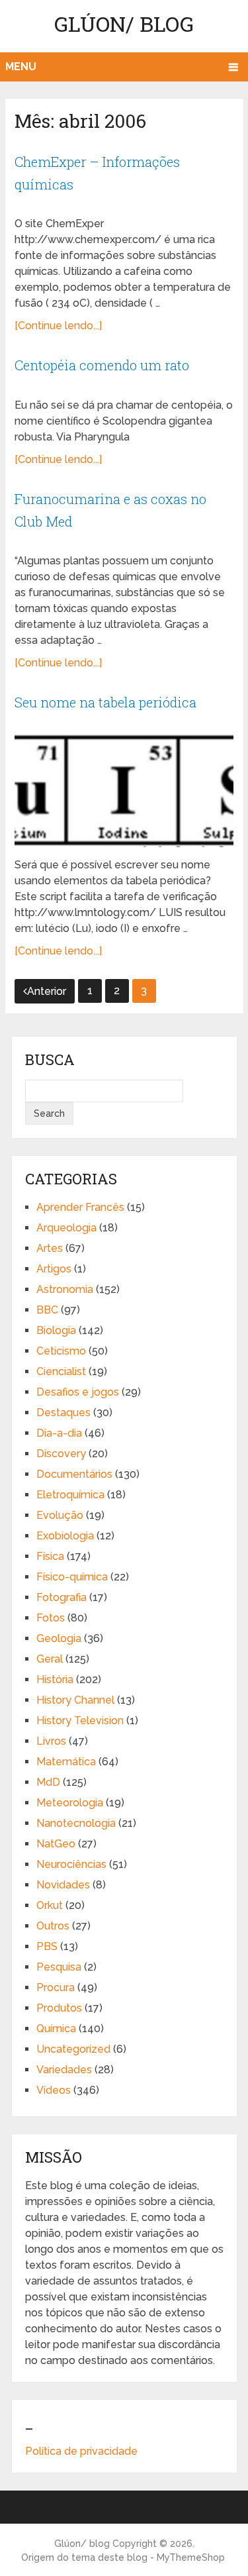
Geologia (59, 1638)
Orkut (50, 1905)
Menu (21, 67)
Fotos (51, 1618)
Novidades (63, 1885)
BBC (47, 1310)
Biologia (56, 1330)
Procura (56, 1987)
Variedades (64, 2070)
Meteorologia (70, 1803)
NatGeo (56, 1844)
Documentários (74, 1474)
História (55, 1679)
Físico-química (72, 1577)
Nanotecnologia (76, 1823)
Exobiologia (65, 1536)
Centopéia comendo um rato (102, 365)
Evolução (60, 1515)
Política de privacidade (81, 2451)
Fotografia (62, 1597)
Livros (51, 1741)
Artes (50, 1248)
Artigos (54, 1269)
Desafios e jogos (78, 1392)
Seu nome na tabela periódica (105, 702)
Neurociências (71, 1864)
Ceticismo (61, 1351)
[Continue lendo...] (58, 326)
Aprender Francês (80, 1207)
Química (56, 2029)
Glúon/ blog (124, 24)
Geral (50, 1659)
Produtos (59, 2008)
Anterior (47, 991)
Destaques (63, 1413)
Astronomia (65, 1289)
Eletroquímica (70, 1495)
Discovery (61, 1454)
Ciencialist (61, 1371)
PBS (47, 1946)
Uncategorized (73, 2049)
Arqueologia (66, 1228)
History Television (80, 1721)
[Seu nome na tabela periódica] (124, 791)
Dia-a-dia (59, 1433)
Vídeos (54, 2090)
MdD (48, 1782)
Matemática (66, 1762)
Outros (53, 1926)
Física (50, 1556)
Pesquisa (59, 1967)
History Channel (75, 1700)
